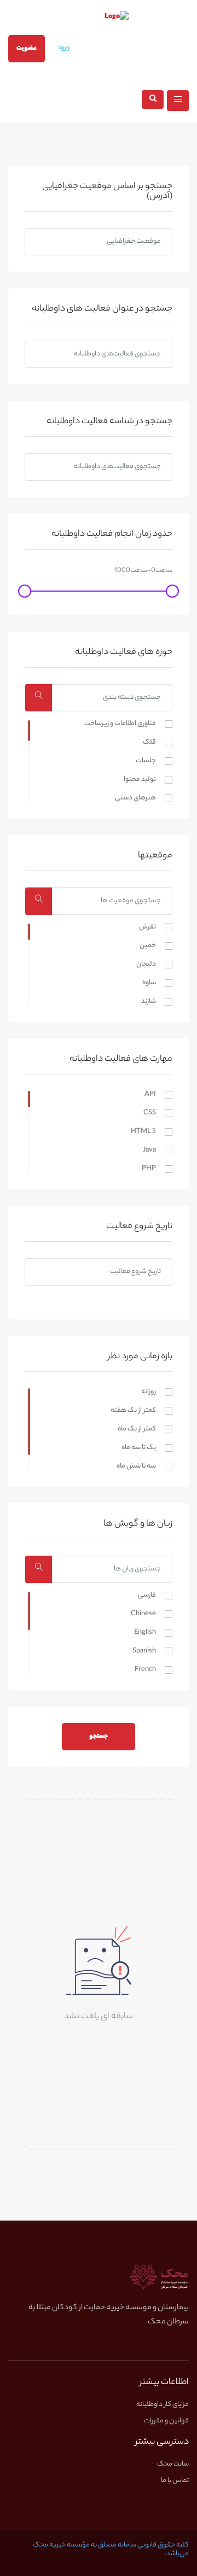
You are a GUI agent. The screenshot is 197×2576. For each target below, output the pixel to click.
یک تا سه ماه (139, 1448)
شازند (149, 1002)
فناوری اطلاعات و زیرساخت (120, 724)
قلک (149, 743)
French (145, 1670)
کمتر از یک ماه (137, 1429)
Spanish (144, 1651)
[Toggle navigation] (178, 101)
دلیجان (146, 965)
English (145, 1633)
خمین (148, 946)
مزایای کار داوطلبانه (163, 2405)
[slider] (172, 591)
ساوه (149, 983)
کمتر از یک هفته (133, 1411)
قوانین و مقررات (166, 2421)
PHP (149, 1169)
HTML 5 (143, 1132)
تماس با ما (175, 2481)
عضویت (27, 49)
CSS (150, 1113)
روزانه (149, 1392)
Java (149, 1150)
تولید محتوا (140, 780)
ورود (63, 48)
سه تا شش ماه (136, 1467)
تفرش (147, 927)
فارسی (147, 1596)
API (150, 1095)
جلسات (146, 761)
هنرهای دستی (135, 798)
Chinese (143, 1614)
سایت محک (173, 2464)
